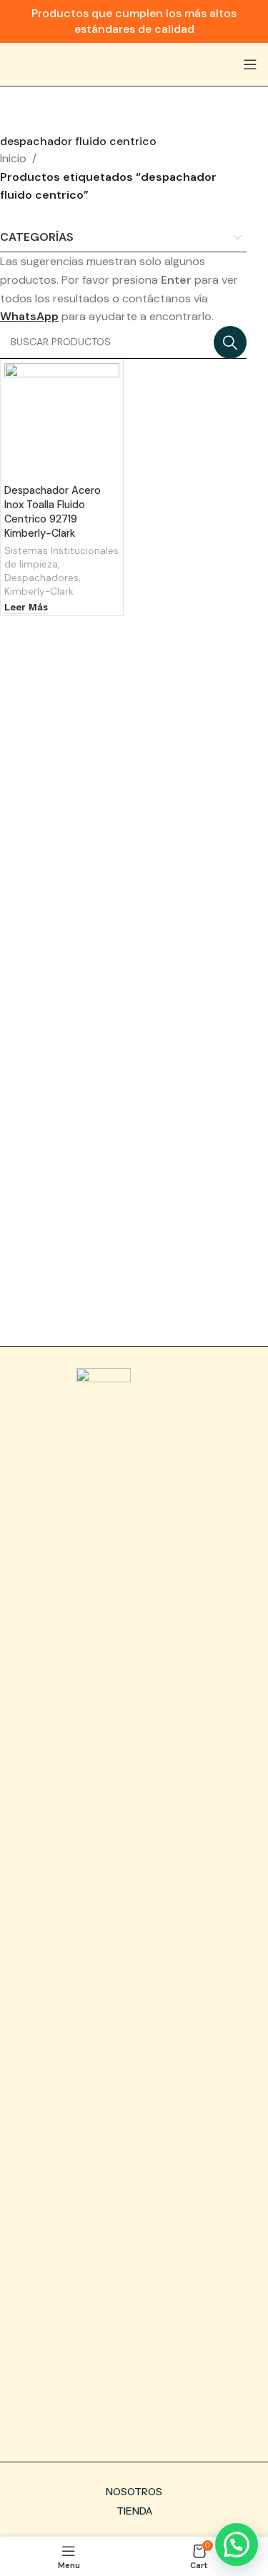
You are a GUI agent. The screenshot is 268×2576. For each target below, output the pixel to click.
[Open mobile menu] (250, 64)
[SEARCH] (230, 342)
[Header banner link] (134, 21)
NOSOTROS (134, 2492)
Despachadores (41, 578)
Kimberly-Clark (39, 591)
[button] (237, 2545)
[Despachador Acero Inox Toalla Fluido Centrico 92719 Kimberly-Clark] (62, 421)
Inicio (13, 158)
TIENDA (134, 2511)
